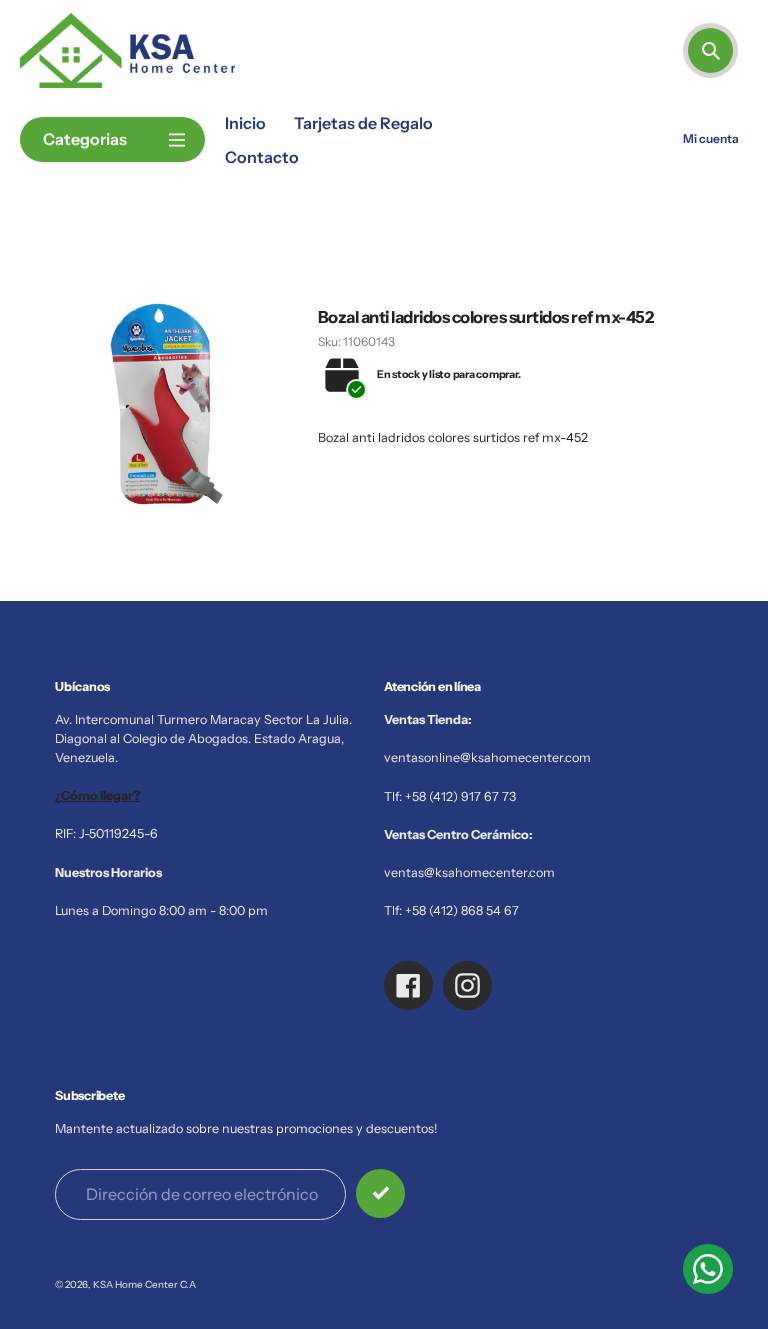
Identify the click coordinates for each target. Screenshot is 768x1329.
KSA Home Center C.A (144, 1284)
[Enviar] (380, 1193)
